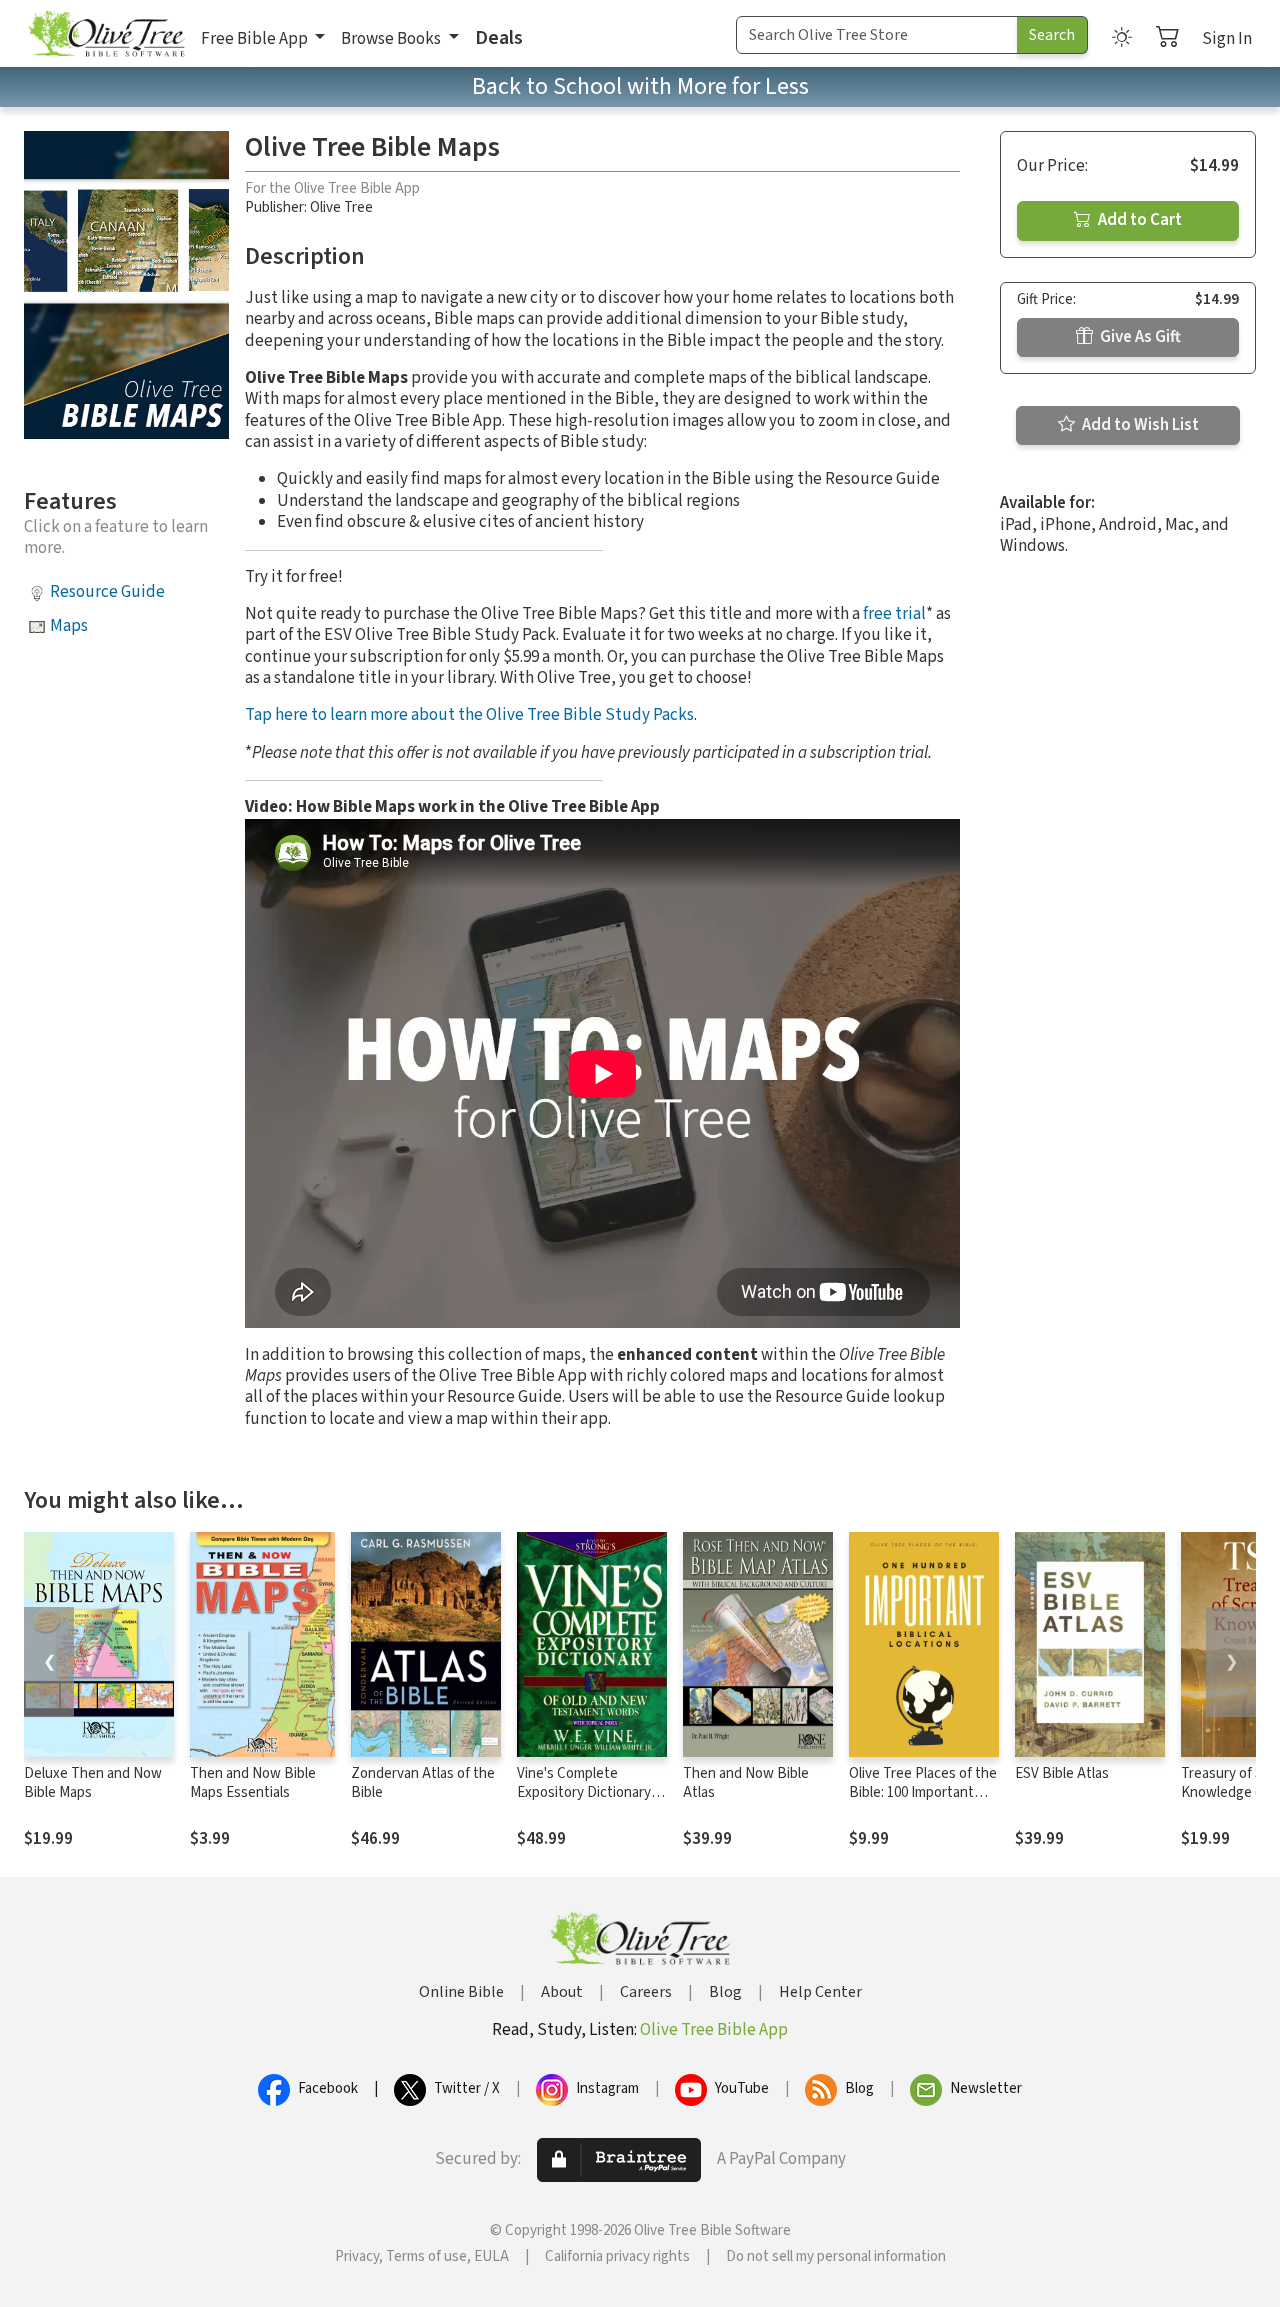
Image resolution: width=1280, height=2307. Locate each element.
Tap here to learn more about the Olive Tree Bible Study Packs (469, 715)
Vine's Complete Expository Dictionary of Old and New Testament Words (592, 1802)
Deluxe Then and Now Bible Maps (93, 1783)
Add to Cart (1138, 220)
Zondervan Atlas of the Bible (423, 1783)
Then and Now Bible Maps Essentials (253, 1783)
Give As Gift (1139, 337)
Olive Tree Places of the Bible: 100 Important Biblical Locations (923, 1792)
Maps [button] (69, 626)
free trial (894, 614)
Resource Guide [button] (107, 592)
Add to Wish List (1139, 425)
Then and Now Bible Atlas (746, 1783)
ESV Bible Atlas (1062, 1773)
